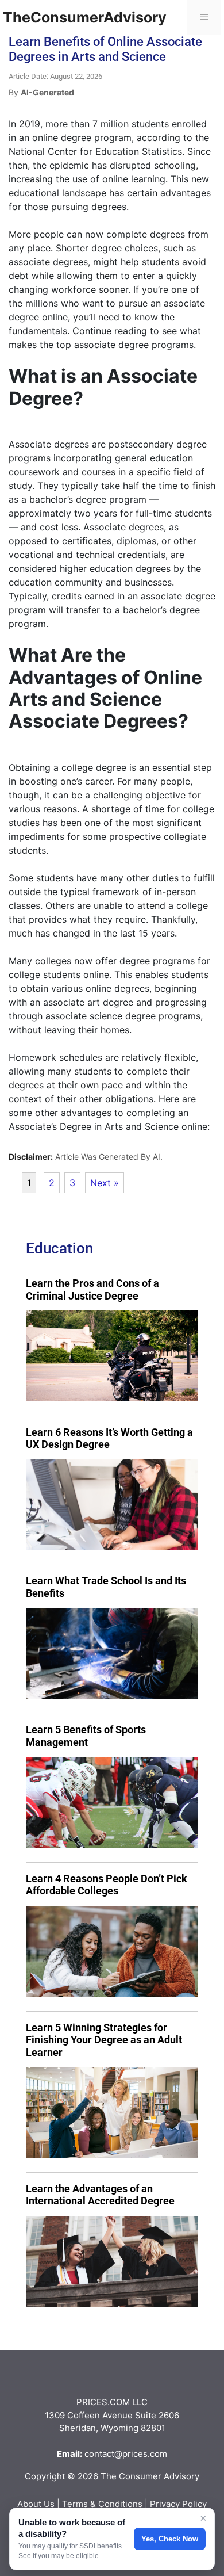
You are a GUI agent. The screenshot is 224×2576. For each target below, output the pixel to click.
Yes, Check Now (170, 2539)
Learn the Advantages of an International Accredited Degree (100, 2195)
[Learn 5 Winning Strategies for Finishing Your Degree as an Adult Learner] (112, 2112)
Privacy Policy (178, 2504)
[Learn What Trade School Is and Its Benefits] (112, 1654)
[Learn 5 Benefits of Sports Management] (112, 1802)
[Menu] (204, 17)
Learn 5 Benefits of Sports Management (86, 1736)
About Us (36, 2504)
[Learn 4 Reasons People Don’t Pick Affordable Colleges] (112, 1951)
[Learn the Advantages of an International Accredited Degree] (112, 2261)
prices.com (145, 2454)
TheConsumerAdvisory (85, 17)
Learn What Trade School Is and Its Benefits (106, 1587)
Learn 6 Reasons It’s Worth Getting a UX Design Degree (109, 1438)
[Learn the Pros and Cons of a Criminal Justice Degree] (112, 1356)
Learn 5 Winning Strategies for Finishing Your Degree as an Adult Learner (104, 2040)
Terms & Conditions (102, 2504)
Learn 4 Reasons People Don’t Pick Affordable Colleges (107, 1885)
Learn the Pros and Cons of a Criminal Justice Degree (92, 1289)
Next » (105, 1183)
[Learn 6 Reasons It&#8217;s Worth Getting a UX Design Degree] (112, 1505)
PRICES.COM (103, 2402)
